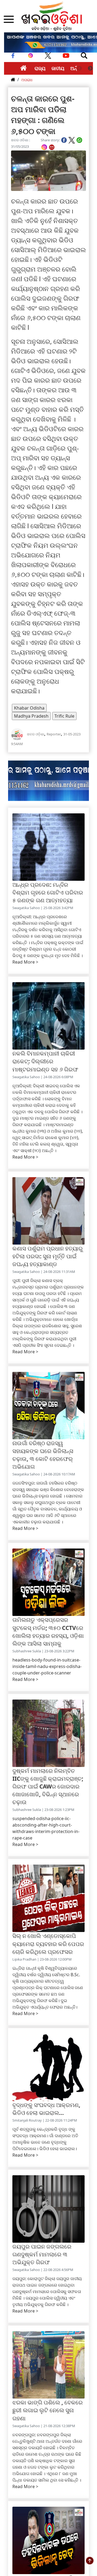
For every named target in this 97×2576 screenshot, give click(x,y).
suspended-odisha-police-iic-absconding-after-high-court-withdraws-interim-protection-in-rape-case (46, 1828)
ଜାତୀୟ (58, 68)
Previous (79, 68)
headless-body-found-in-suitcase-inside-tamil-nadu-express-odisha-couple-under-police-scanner (47, 1666)
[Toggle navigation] (84, 56)
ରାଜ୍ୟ (40, 68)
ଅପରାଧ (27, 80)
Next (90, 68)
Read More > (25, 962)
